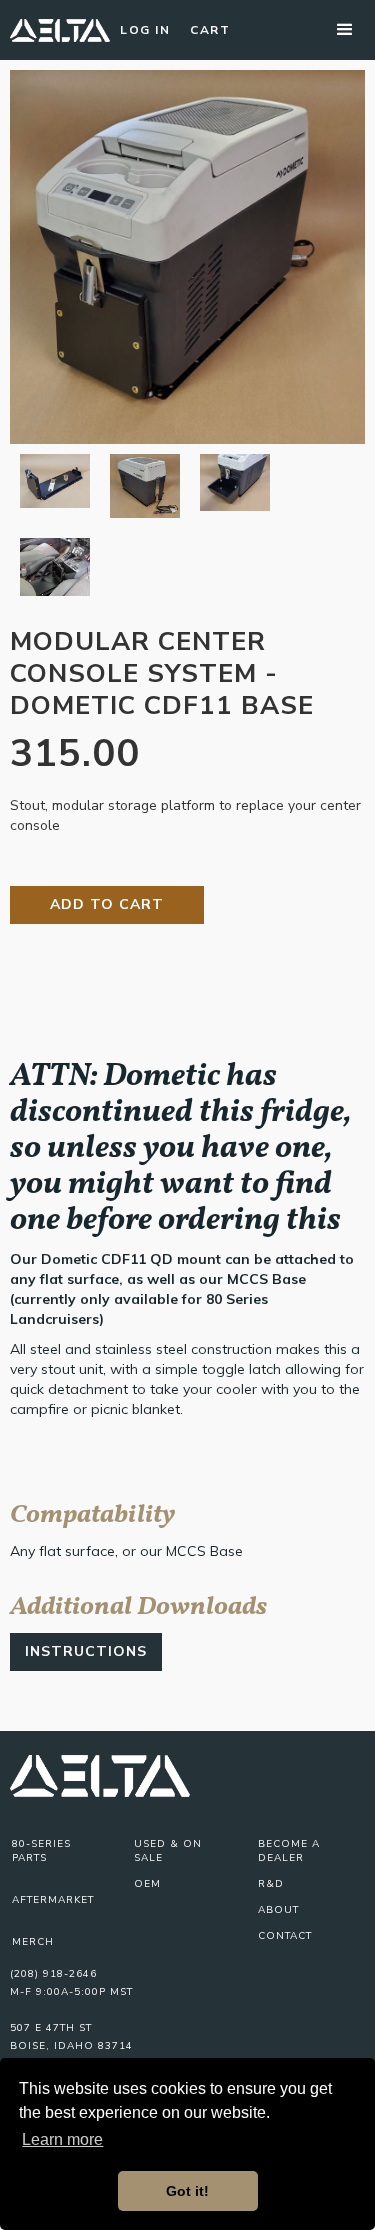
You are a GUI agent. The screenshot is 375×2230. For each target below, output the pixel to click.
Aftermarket (53, 1900)
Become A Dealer (289, 1851)
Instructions (86, 1651)
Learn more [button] (62, 2139)
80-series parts (41, 1851)
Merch (33, 1942)
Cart (210, 30)
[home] (60, 30)
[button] (345, 30)
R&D (271, 1884)
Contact (285, 1936)
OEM (147, 1884)
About (278, 1910)
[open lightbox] (187, 257)
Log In (145, 30)
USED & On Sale (168, 1851)
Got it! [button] (187, 2191)
